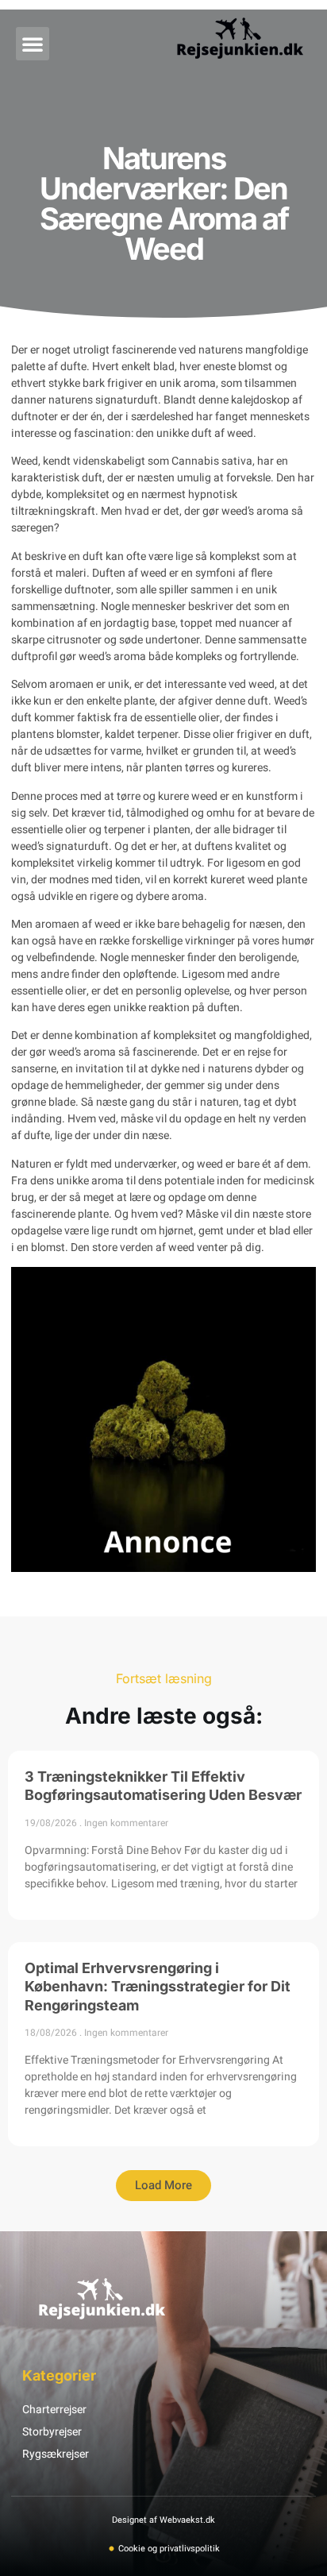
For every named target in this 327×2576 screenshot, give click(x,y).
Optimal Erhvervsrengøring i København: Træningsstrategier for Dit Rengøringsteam (158, 1987)
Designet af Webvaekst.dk (163, 2520)
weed (240, 433)
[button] (33, 44)
